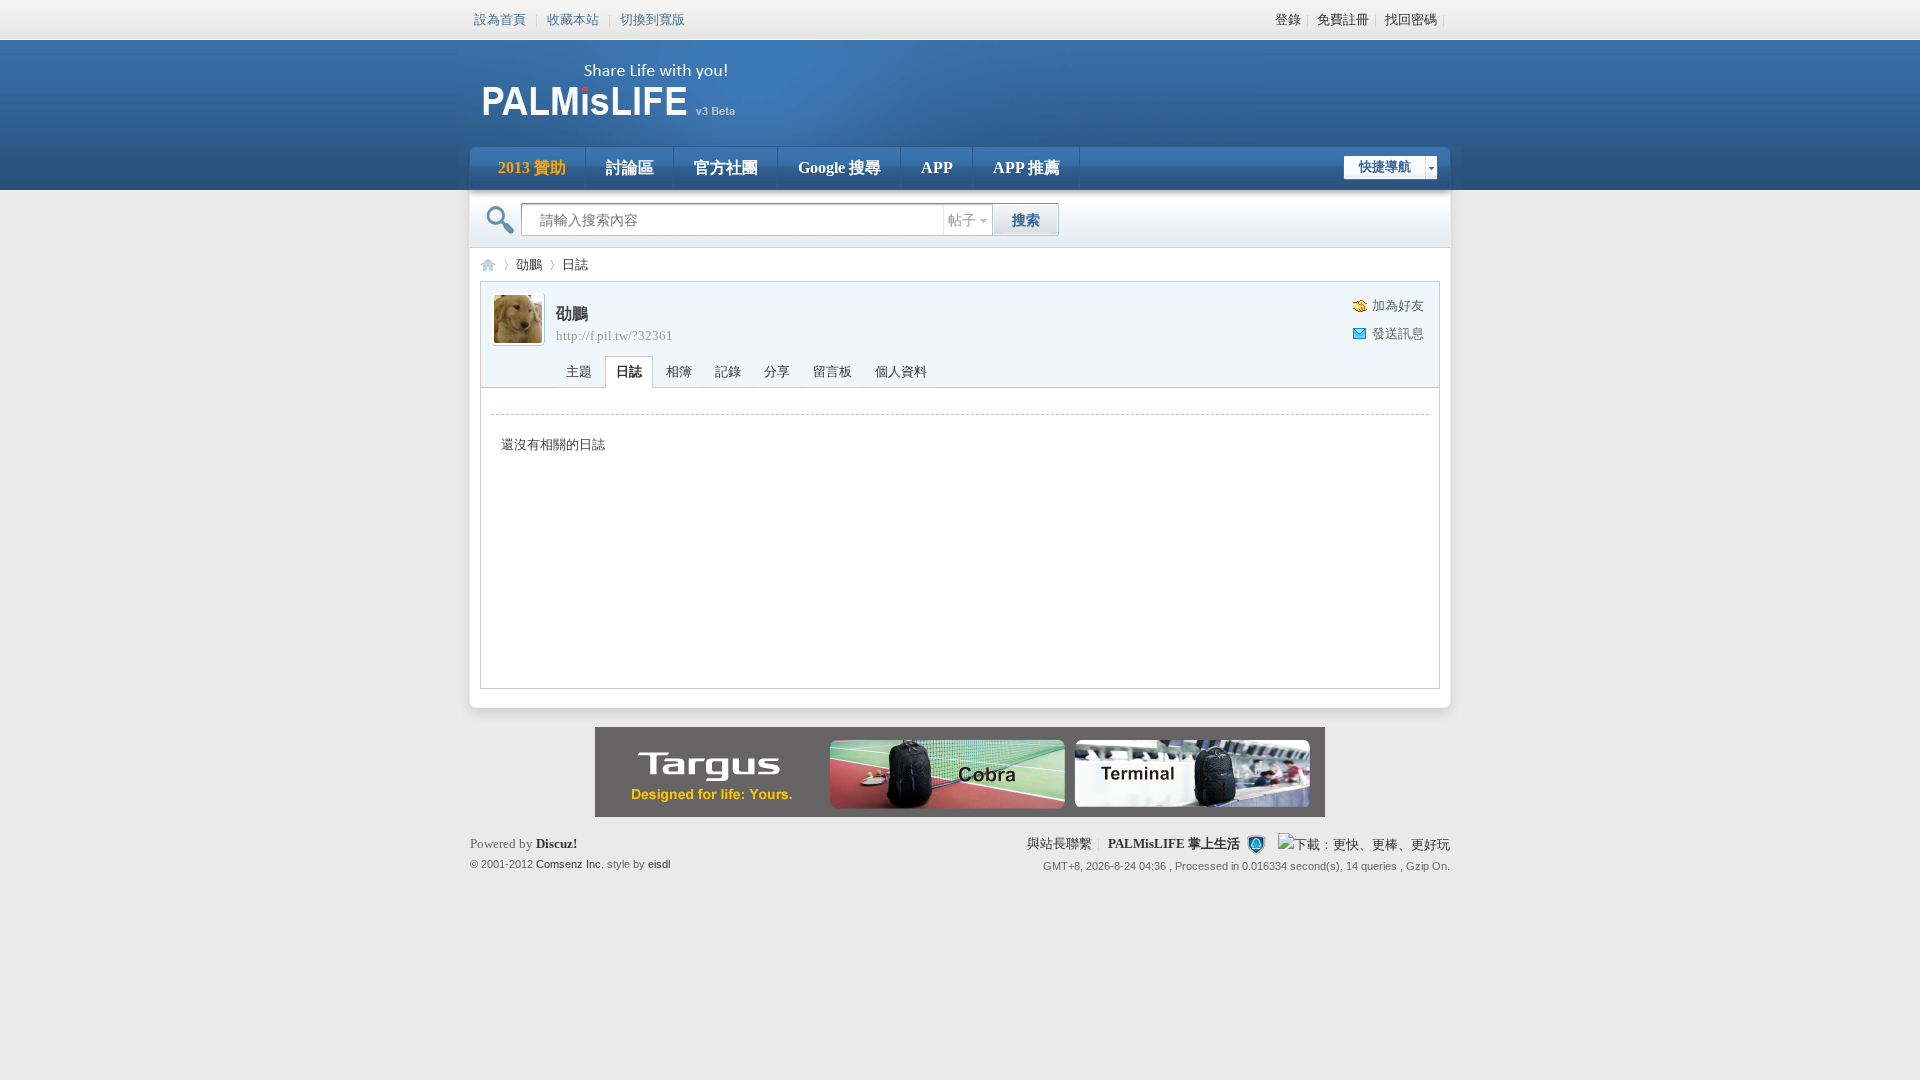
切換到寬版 (652, 18)
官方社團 (726, 167)
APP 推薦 (1026, 167)
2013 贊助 (532, 167)
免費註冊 (1343, 19)
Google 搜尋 (839, 167)
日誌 (575, 264)
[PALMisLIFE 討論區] (630, 123)
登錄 (1288, 19)
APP (937, 167)
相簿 (679, 371)
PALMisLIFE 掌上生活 (1174, 843)
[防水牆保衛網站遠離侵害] (1256, 843)
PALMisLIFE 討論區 (488, 264)
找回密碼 (1411, 19)
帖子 (962, 220)
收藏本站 (573, 18)
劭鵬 (529, 264)
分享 (777, 371)
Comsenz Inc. (570, 864)
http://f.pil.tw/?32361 (614, 335)
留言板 (832, 371)
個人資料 (901, 371)
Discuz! (556, 843)
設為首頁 (500, 18)
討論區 (630, 167)
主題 (579, 371)
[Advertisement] (1084, 80)
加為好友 (1398, 305)
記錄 (728, 371)
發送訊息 (1398, 333)
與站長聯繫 (1059, 843)
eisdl (659, 864)
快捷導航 (1385, 166)
